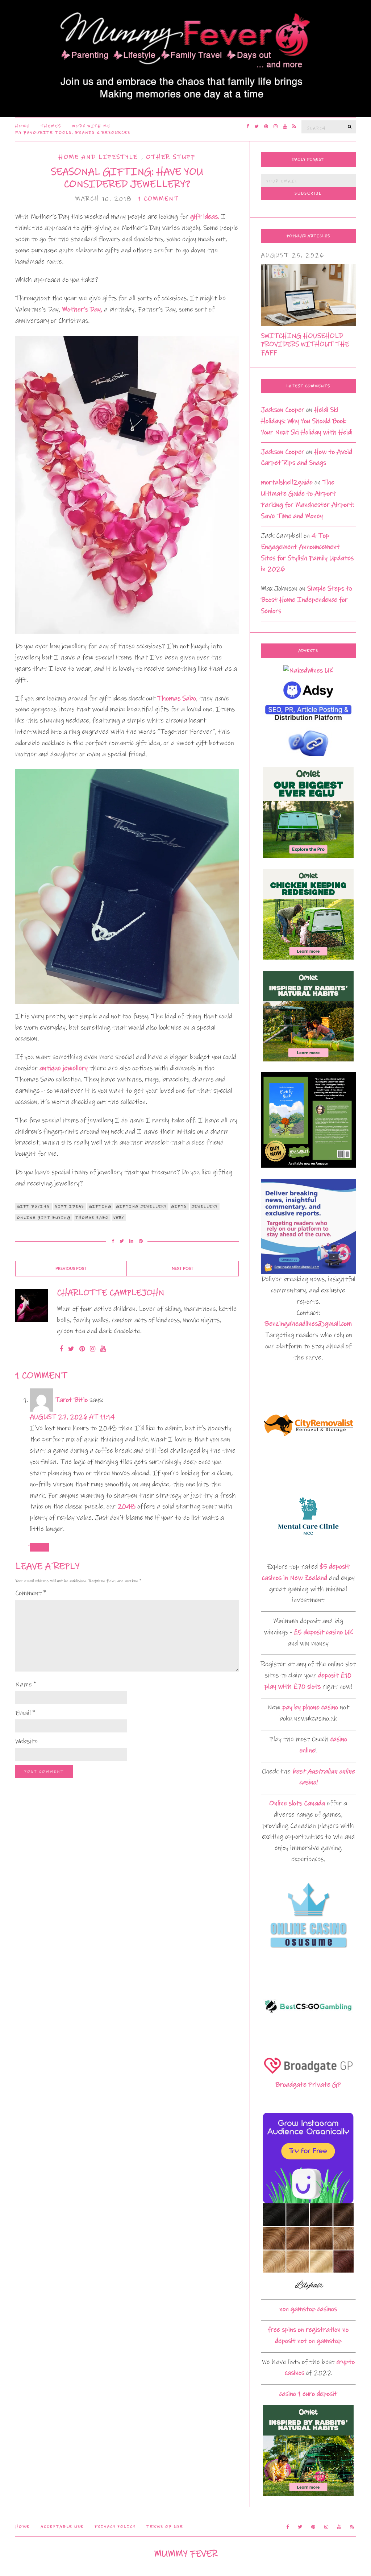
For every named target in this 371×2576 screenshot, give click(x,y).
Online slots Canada (297, 1803)
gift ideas (70, 1206)
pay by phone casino (310, 1707)
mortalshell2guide (287, 482)
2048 (126, 1506)
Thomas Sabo (177, 698)
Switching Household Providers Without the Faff (305, 344)
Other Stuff (171, 157)
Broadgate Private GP (308, 2085)
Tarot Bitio (71, 1400)
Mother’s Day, (82, 309)
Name (26, 1684)
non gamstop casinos (308, 2309)
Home (22, 126)
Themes (51, 126)
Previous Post (71, 1269)
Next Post (183, 1269)
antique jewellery (64, 1068)
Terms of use (165, 2527)
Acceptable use (62, 2527)
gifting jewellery (141, 1206)
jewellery (205, 1206)
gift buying (34, 1206)
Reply (39, 1547)
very (119, 1218)
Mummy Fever (186, 2554)
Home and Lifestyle (98, 157)
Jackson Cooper (283, 410)
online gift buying (44, 1218)
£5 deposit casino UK (323, 1632)
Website (26, 1741)
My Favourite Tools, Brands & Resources (73, 133)
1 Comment (159, 199)
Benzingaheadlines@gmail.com (308, 1324)
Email (25, 1713)
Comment (31, 1593)
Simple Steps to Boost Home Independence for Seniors (307, 600)
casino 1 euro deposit (308, 2394)
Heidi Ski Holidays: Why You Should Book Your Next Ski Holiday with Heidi (307, 421)
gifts (179, 1206)
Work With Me (91, 126)
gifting (100, 1206)
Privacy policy (115, 2527)
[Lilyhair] (308, 2248)
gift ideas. (205, 217)
